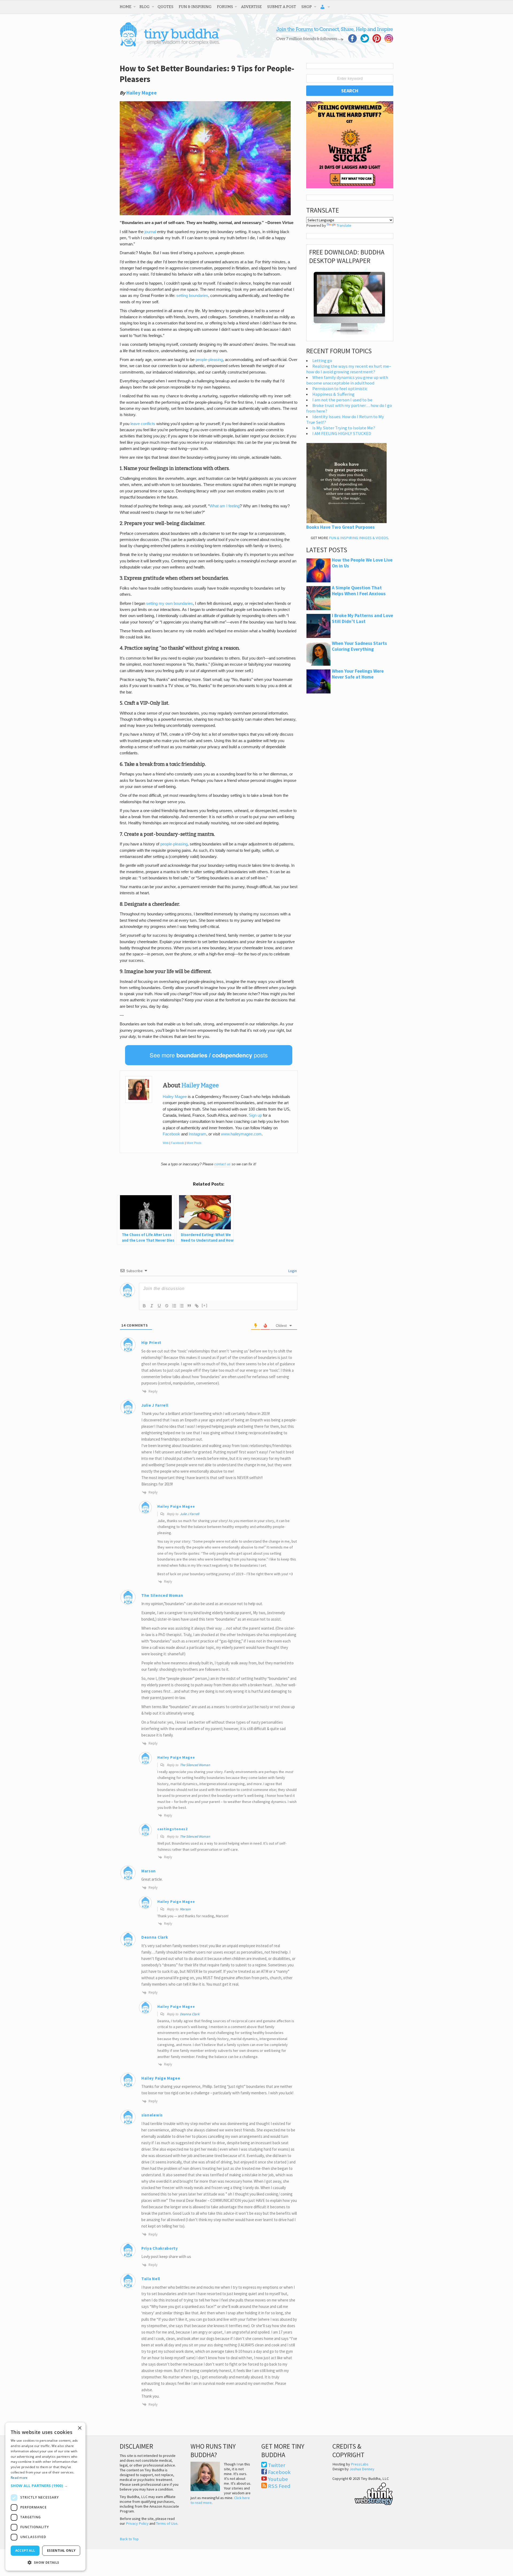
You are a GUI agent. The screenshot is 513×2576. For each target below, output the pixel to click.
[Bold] (144, 1306)
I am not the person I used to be (342, 400)
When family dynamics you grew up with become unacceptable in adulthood (347, 380)
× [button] (79, 2428)
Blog (145, 7)
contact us (222, 1164)
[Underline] (159, 1306)
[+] (205, 1305)
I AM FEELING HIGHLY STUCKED (342, 434)
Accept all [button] (25, 2550)
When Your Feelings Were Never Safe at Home (358, 674)
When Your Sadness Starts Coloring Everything (359, 646)
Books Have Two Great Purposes (340, 527)
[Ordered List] (174, 1306)
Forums (225, 7)
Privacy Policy (137, 2523)
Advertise (251, 7)
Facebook (171, 1134)
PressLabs (360, 2464)
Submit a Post (282, 7)
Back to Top (129, 2539)
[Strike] (167, 1306)
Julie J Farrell (189, 1514)
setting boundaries (192, 296)
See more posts (209, 1055)
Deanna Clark (190, 2014)
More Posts (194, 1143)
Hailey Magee (142, 93)
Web (166, 1143)
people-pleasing (209, 360)
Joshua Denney (362, 2469)
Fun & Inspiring (195, 7)
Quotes (166, 7)
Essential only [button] (61, 2550)
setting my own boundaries (170, 603)
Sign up (255, 1115)
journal (150, 232)
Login (292, 1271)
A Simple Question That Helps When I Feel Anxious (359, 591)
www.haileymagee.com (241, 1134)
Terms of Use (167, 2523)
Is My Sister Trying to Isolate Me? (344, 428)
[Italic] (152, 1306)
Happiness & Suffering (333, 394)
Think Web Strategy (363, 2493)
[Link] (197, 1306)
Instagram (197, 1134)
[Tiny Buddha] (170, 45)
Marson (149, 1871)
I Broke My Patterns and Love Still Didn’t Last (362, 618)
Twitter (277, 2465)
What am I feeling (225, 506)
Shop (307, 7)
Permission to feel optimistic (340, 389)
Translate (344, 225)
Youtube (278, 2479)
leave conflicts (143, 424)
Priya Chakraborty (160, 2248)
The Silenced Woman (195, 1765)
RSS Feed (279, 2486)
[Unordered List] (182, 1306)
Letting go (322, 361)
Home (126, 7)
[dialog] (45, 2497)
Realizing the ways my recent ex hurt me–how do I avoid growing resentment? (349, 369)
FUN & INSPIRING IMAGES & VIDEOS (359, 538)
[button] (45, 2486)
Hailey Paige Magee (176, 1506)
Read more (19, 2478)
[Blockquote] (189, 1306)
